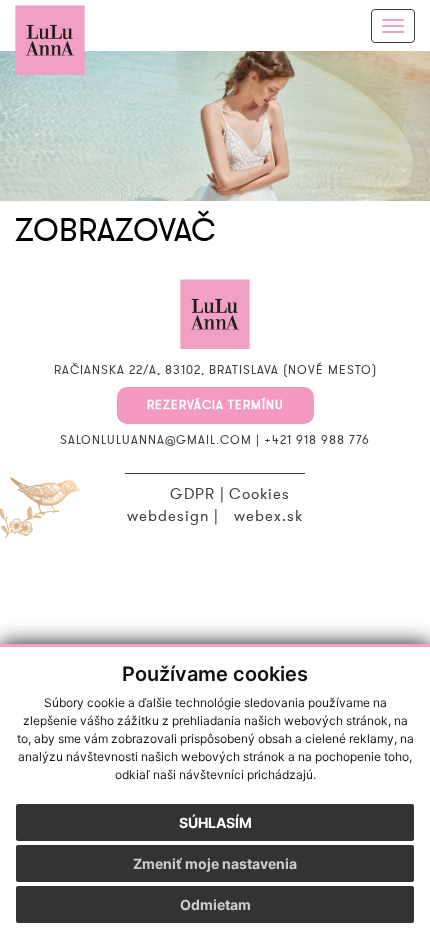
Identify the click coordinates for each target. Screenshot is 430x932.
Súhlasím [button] (215, 822)
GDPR (192, 494)
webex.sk (268, 516)
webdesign (168, 516)
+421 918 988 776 (317, 440)
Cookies (259, 494)
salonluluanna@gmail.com (156, 440)
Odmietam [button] (215, 904)
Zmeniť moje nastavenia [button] (215, 863)
